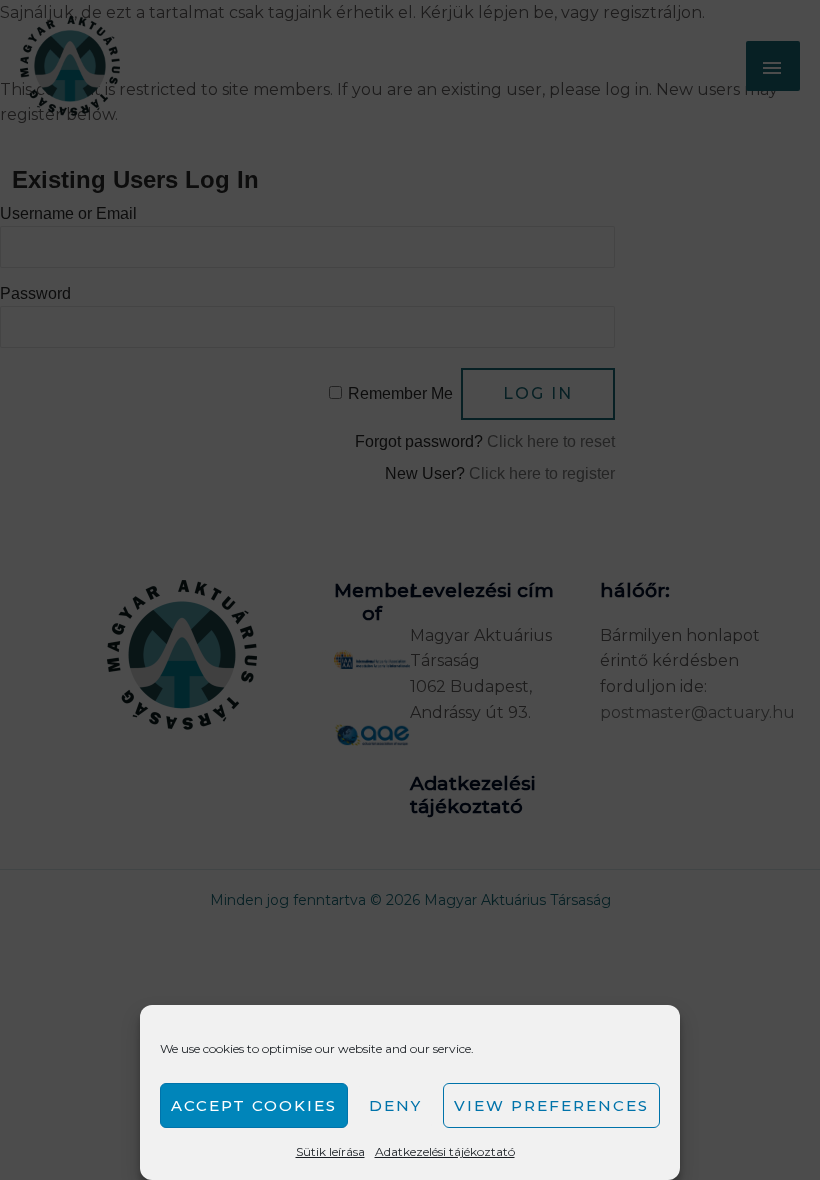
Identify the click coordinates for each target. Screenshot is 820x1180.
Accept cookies (254, 1105)
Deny (395, 1105)
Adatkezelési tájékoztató (445, 1151)
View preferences (551, 1105)
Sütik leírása (330, 1151)
